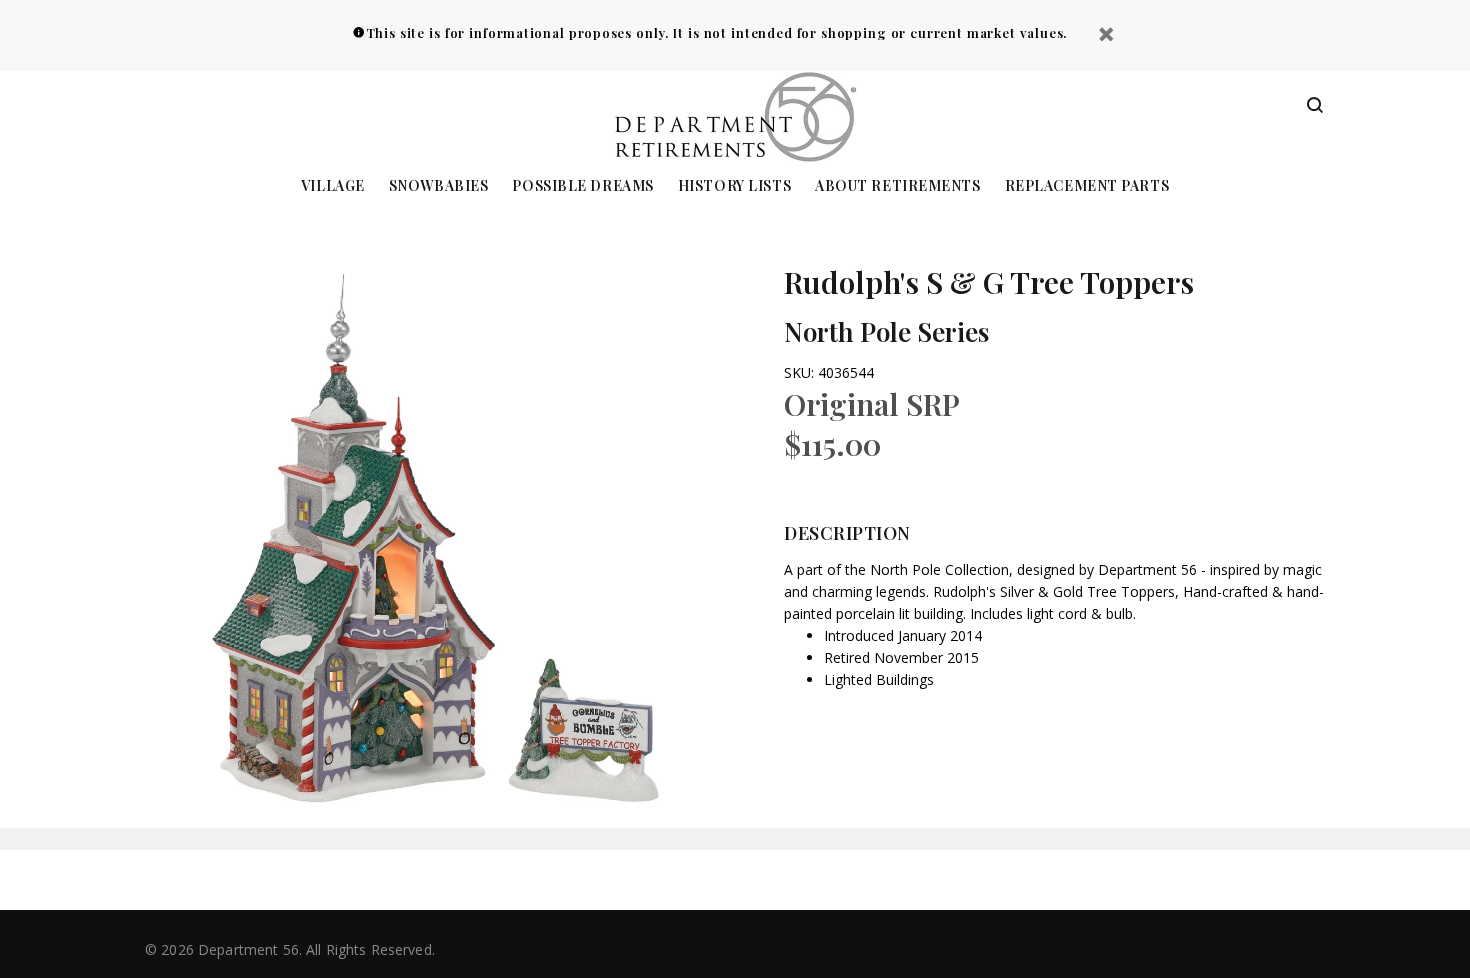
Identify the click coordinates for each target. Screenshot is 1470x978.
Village (333, 186)
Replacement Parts (1087, 186)
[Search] (1315, 106)
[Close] (1106, 36)
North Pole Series (886, 331)
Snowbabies (439, 186)
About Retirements (898, 186)
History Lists (734, 186)
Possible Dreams (582, 186)
